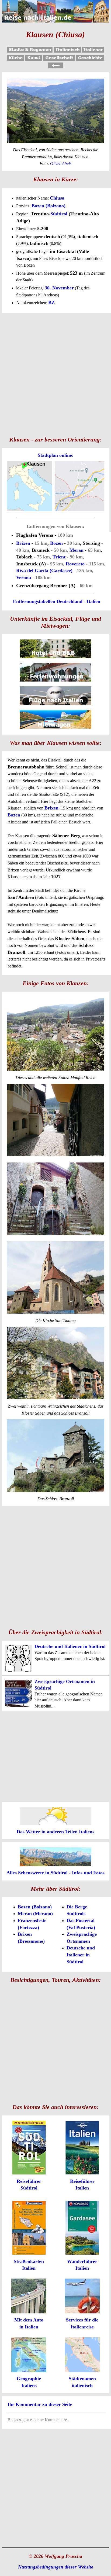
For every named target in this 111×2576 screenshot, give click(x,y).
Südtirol (59, 214)
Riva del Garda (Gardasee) (44, 571)
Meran (77, 550)
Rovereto (75, 564)
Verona (24, 577)
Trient (59, 557)
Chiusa (57, 198)
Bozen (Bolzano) (48, 206)
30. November (59, 288)
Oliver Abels (61, 163)
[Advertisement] (55, 374)
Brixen (23, 543)
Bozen (56, 543)
